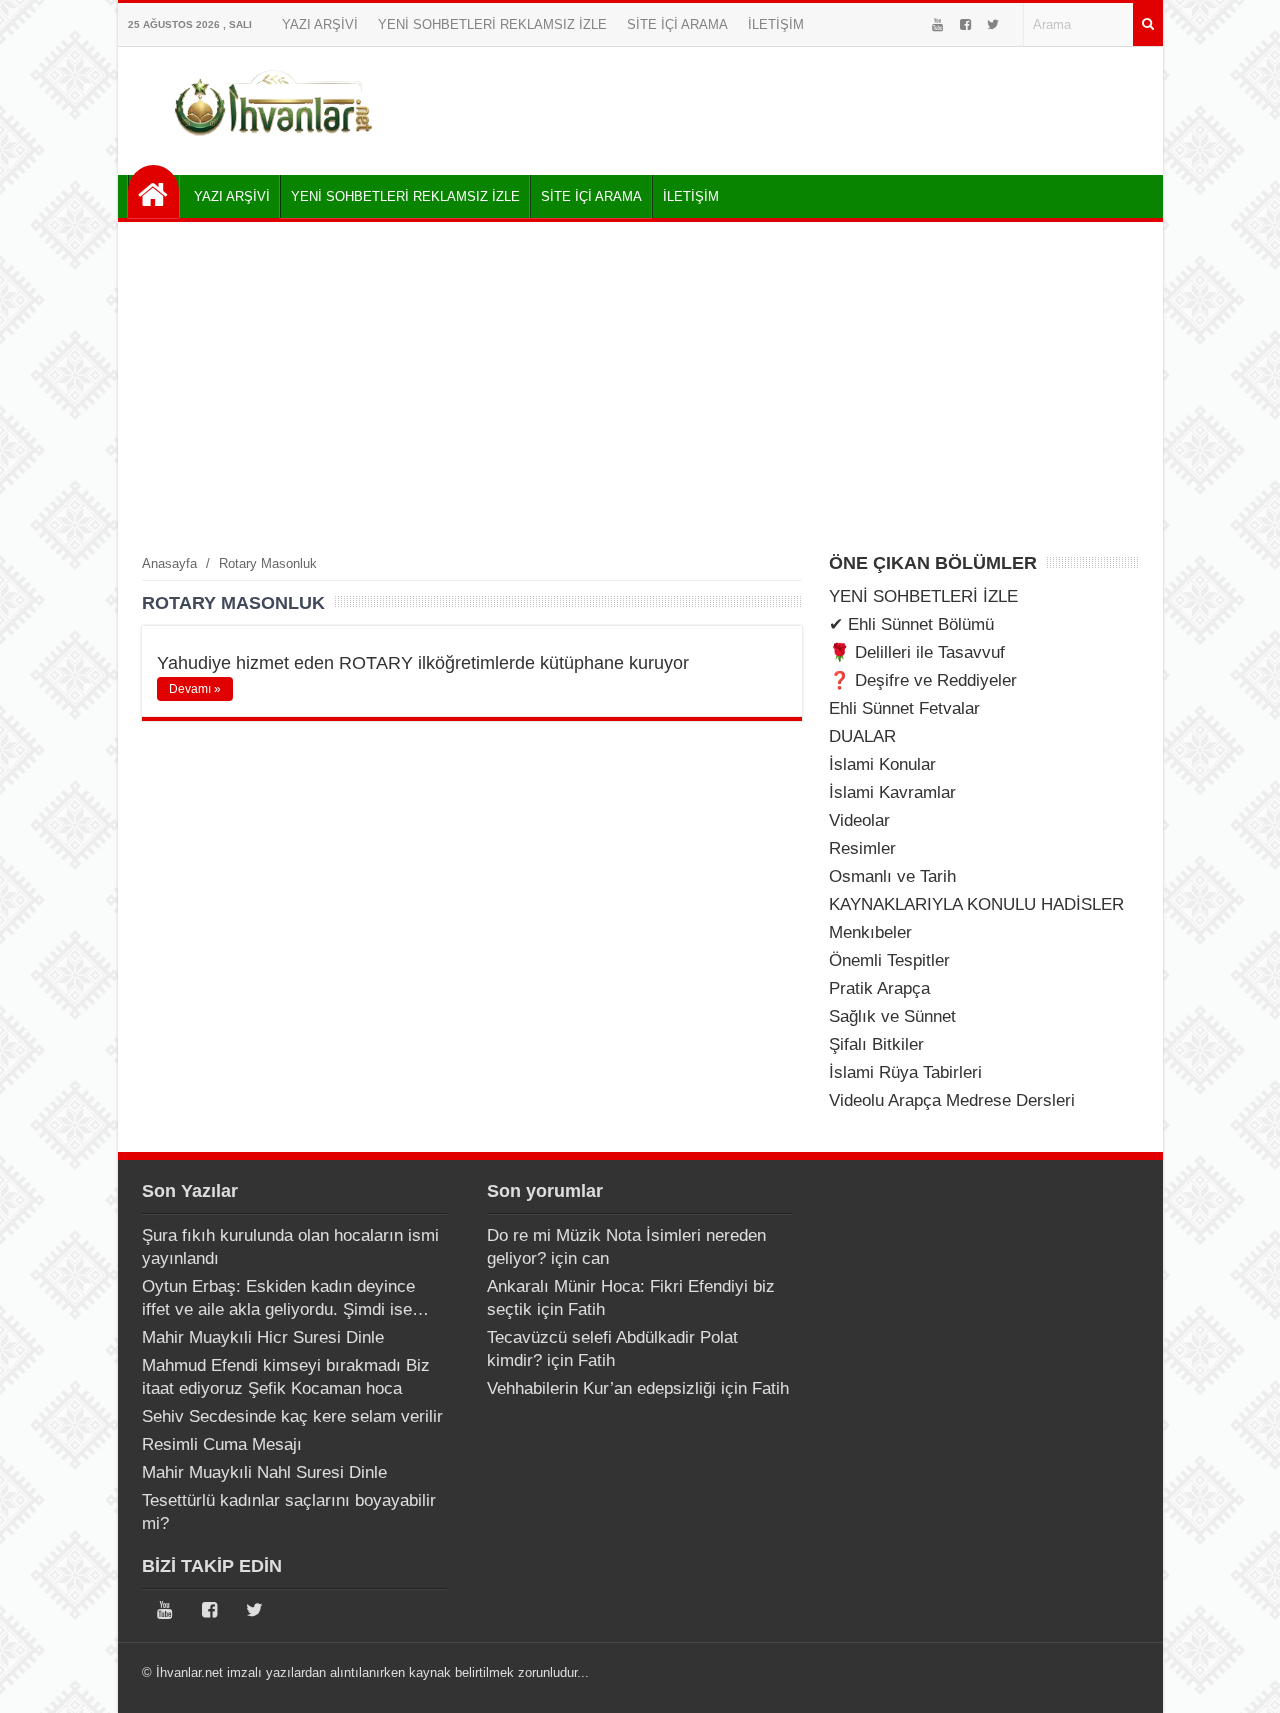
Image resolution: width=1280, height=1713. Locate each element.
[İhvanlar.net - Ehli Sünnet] (153, 191)
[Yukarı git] (1240, 1678)
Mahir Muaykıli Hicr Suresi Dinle (263, 1337)
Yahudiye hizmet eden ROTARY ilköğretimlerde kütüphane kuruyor (423, 663)
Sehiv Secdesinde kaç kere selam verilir (292, 1416)
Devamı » (195, 689)
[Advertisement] (640, 387)
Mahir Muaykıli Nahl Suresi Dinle (264, 1472)
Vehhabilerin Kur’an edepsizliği (601, 1388)
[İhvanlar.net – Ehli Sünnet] (275, 143)
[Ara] (1148, 24)
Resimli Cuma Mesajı (222, 1444)
